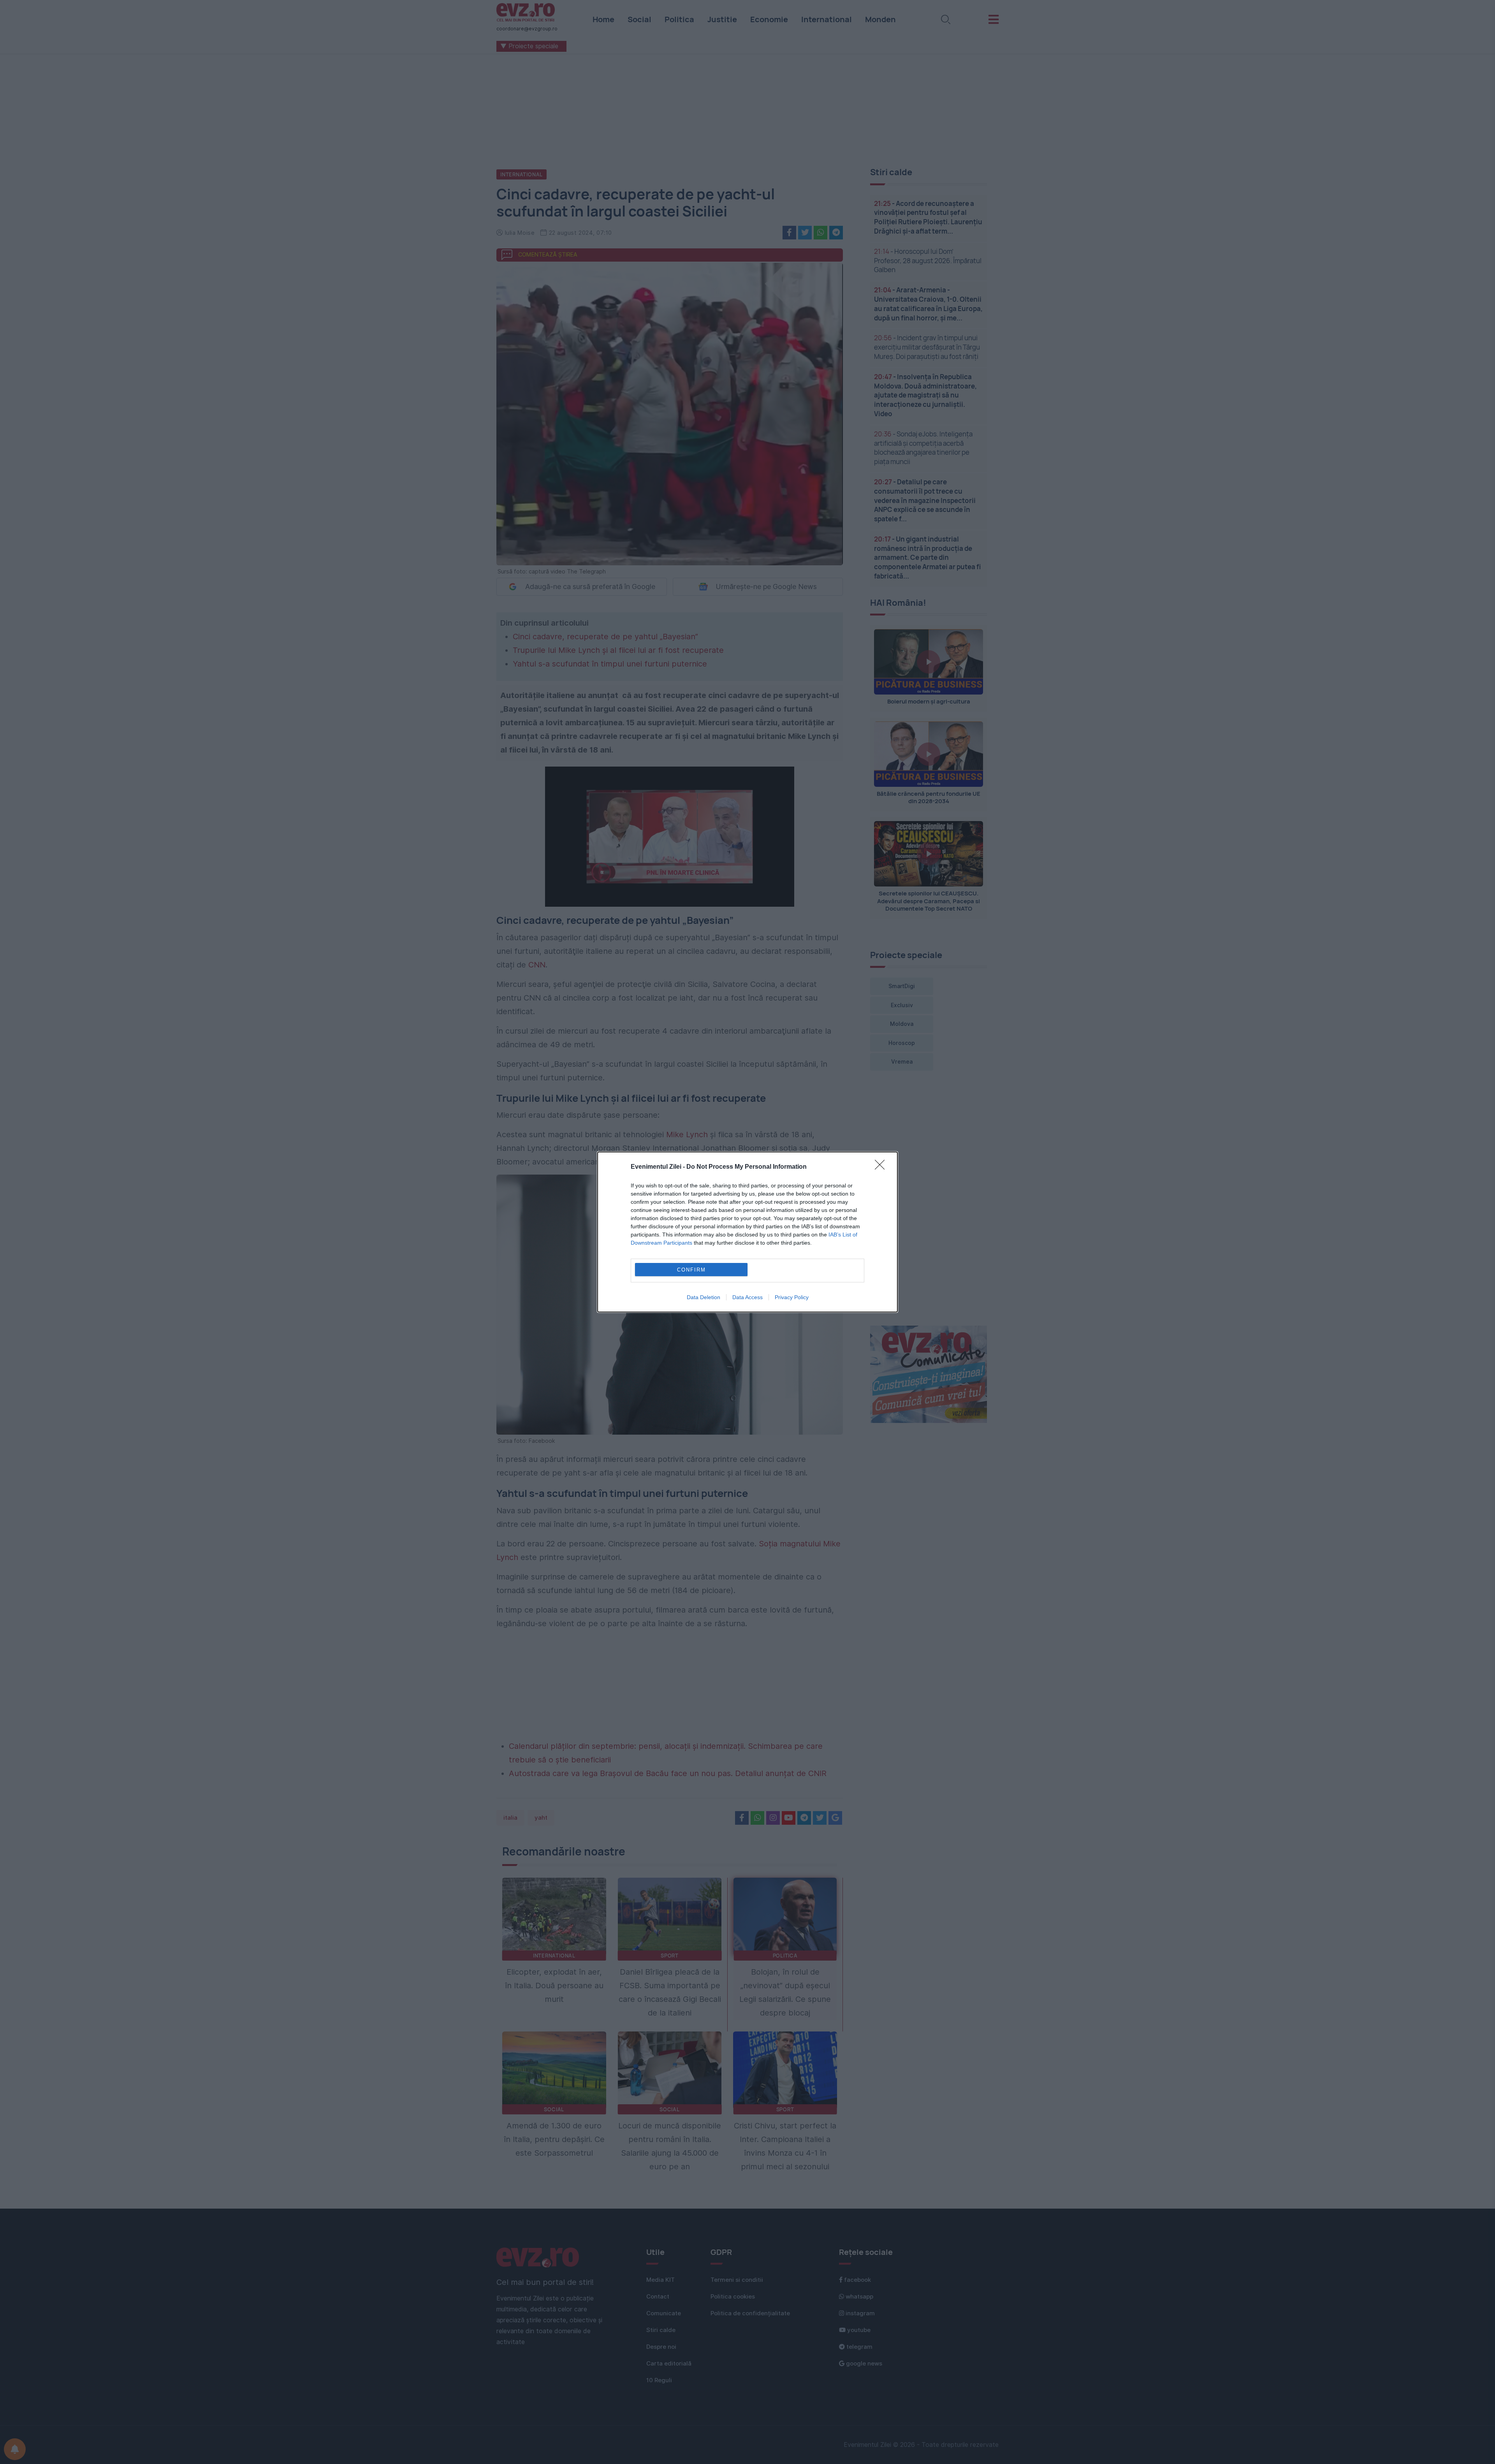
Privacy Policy (792, 1297)
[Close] (882, 1167)
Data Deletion (704, 1297)
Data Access (747, 1297)
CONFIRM (691, 1270)
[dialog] (747, 1232)
